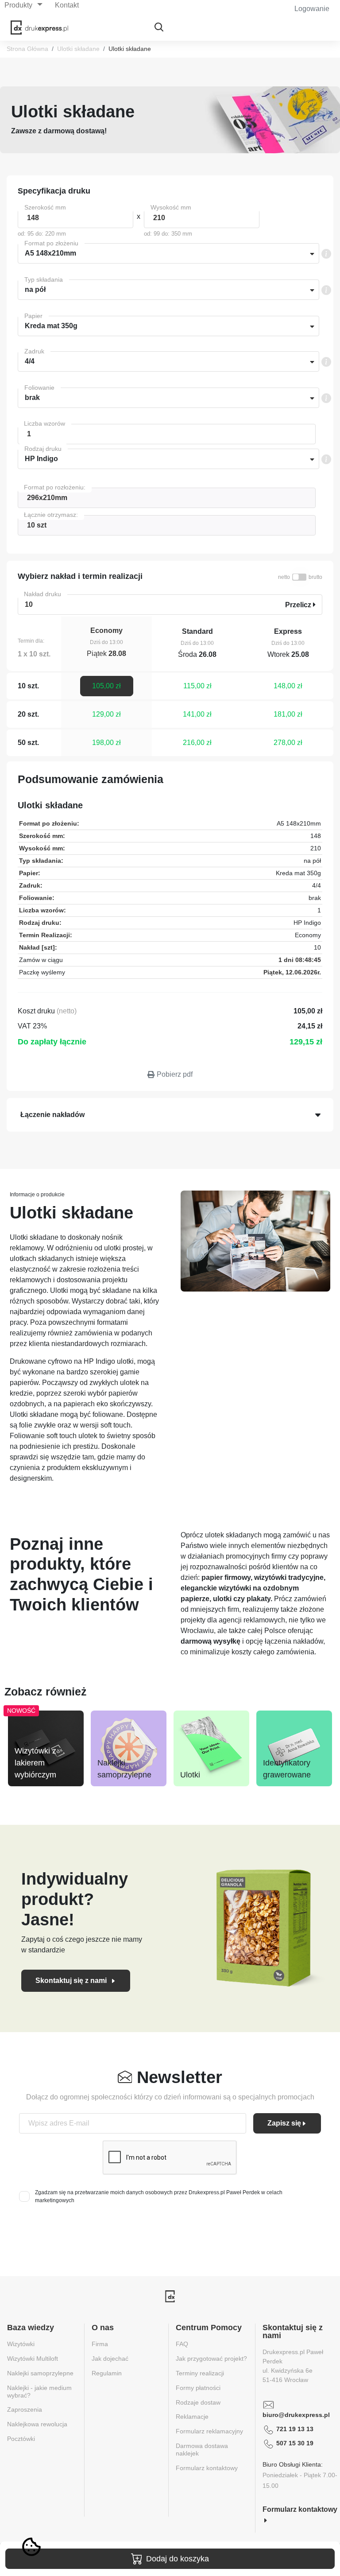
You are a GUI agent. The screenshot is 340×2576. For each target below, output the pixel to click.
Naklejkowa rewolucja (37, 2424)
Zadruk (34, 351)
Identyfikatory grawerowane (287, 1769)
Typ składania (44, 279)
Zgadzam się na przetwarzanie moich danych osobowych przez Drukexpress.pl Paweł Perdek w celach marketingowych (159, 2196)
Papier (33, 316)
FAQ (182, 2344)
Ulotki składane (78, 49)
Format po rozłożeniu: (55, 487)
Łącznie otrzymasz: (51, 515)
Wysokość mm (171, 207)
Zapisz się (284, 2123)
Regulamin (107, 2373)
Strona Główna (27, 49)
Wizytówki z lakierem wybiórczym (35, 1763)
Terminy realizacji (200, 2373)
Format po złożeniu (51, 243)
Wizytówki (21, 2344)
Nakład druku (42, 594)
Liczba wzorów (44, 423)
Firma (100, 2344)
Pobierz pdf (175, 1074)
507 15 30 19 (295, 2443)
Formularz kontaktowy (207, 2468)
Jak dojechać (110, 2359)
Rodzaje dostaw (198, 2402)
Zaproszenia (25, 2409)
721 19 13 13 (295, 2429)
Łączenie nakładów (52, 1115)
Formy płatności (198, 2388)
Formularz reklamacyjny (209, 2431)
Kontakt (67, 5)
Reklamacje (192, 2417)
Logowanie (312, 9)
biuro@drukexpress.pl (296, 2415)
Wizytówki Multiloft (33, 2359)
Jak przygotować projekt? (211, 2359)
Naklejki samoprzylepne (124, 1769)
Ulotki (190, 1775)
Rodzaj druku (43, 449)
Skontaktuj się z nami (72, 1980)
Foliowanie (39, 388)
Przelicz (299, 605)
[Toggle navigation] (159, 28)
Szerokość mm (45, 207)
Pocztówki (21, 2439)
